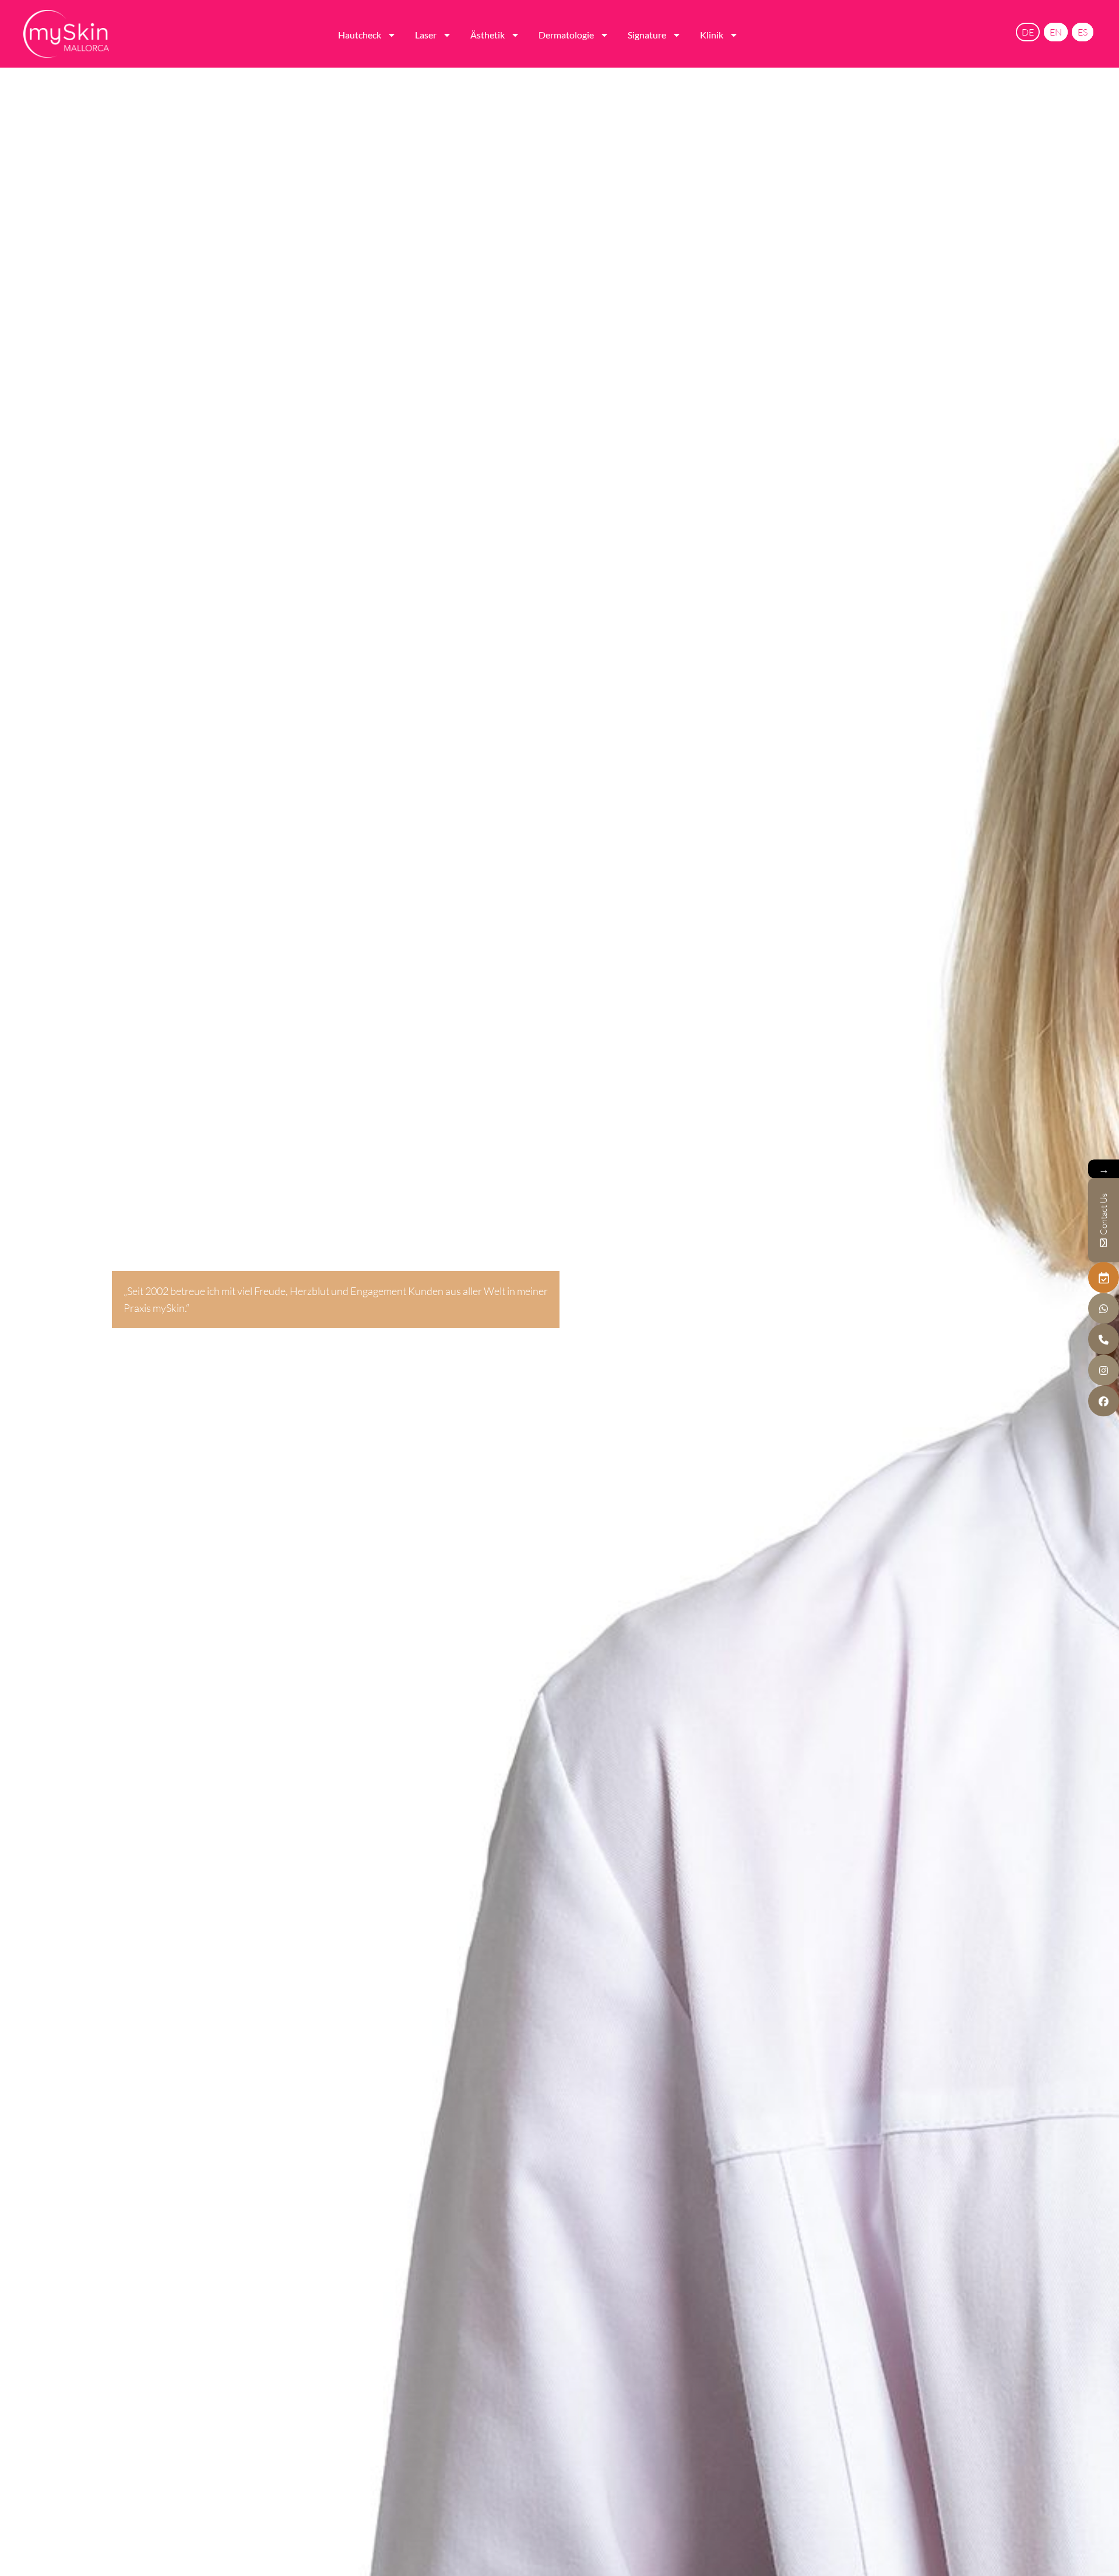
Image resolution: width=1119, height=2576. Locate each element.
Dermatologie (566, 35)
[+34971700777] (1104, 1340)
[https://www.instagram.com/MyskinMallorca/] (1104, 1370)
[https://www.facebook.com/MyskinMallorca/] (1104, 1401)
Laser (426, 35)
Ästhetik (488, 35)
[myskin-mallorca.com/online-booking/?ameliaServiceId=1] (1104, 1278)
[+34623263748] (1104, 1309)
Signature (647, 35)
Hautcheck (360, 35)
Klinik (712, 35)
